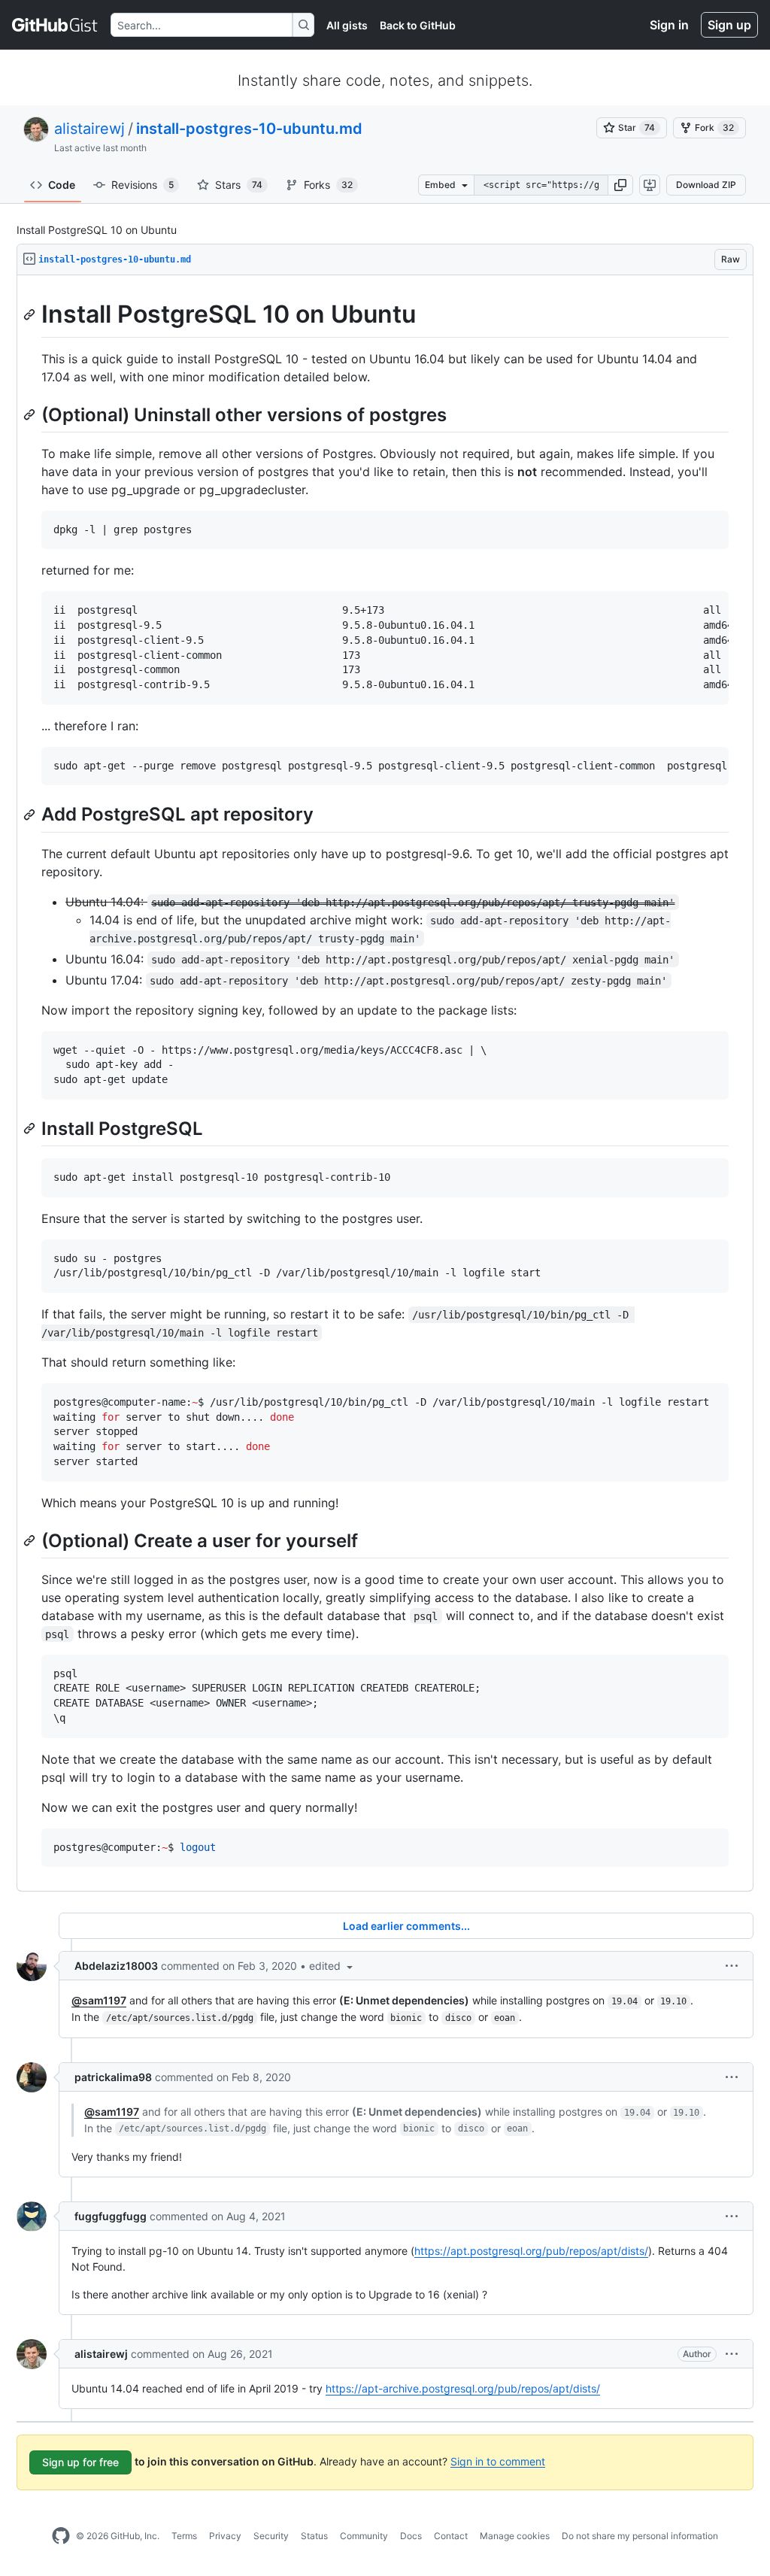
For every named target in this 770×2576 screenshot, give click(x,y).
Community (364, 2536)
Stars (239, 185)
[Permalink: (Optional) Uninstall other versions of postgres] (31, 414)
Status (314, 2536)
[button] (620, 185)
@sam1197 (99, 2000)
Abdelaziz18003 (116, 1966)
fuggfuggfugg (111, 2216)
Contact (451, 2536)
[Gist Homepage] (55, 25)
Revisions (142, 185)
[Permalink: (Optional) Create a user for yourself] (31, 1540)
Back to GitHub (418, 25)
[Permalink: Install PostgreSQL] (31, 1128)
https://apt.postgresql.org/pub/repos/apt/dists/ (531, 2251)
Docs (411, 2536)
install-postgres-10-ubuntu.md (249, 129)
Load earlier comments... (406, 1926)
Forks (328, 185)
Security (271, 2536)
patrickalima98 (113, 2077)
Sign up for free (80, 2462)
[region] (385, 1083)
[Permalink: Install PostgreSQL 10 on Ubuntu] (31, 314)
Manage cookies (515, 2536)
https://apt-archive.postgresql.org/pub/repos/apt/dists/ (463, 2388)
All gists (347, 25)
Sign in (669, 25)
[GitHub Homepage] (61, 2536)
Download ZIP (706, 185)
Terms (184, 2536)
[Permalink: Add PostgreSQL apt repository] (31, 815)
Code (62, 185)
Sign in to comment (498, 2461)
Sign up (729, 25)
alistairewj (89, 129)
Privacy (225, 2536)
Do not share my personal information (640, 2536)
